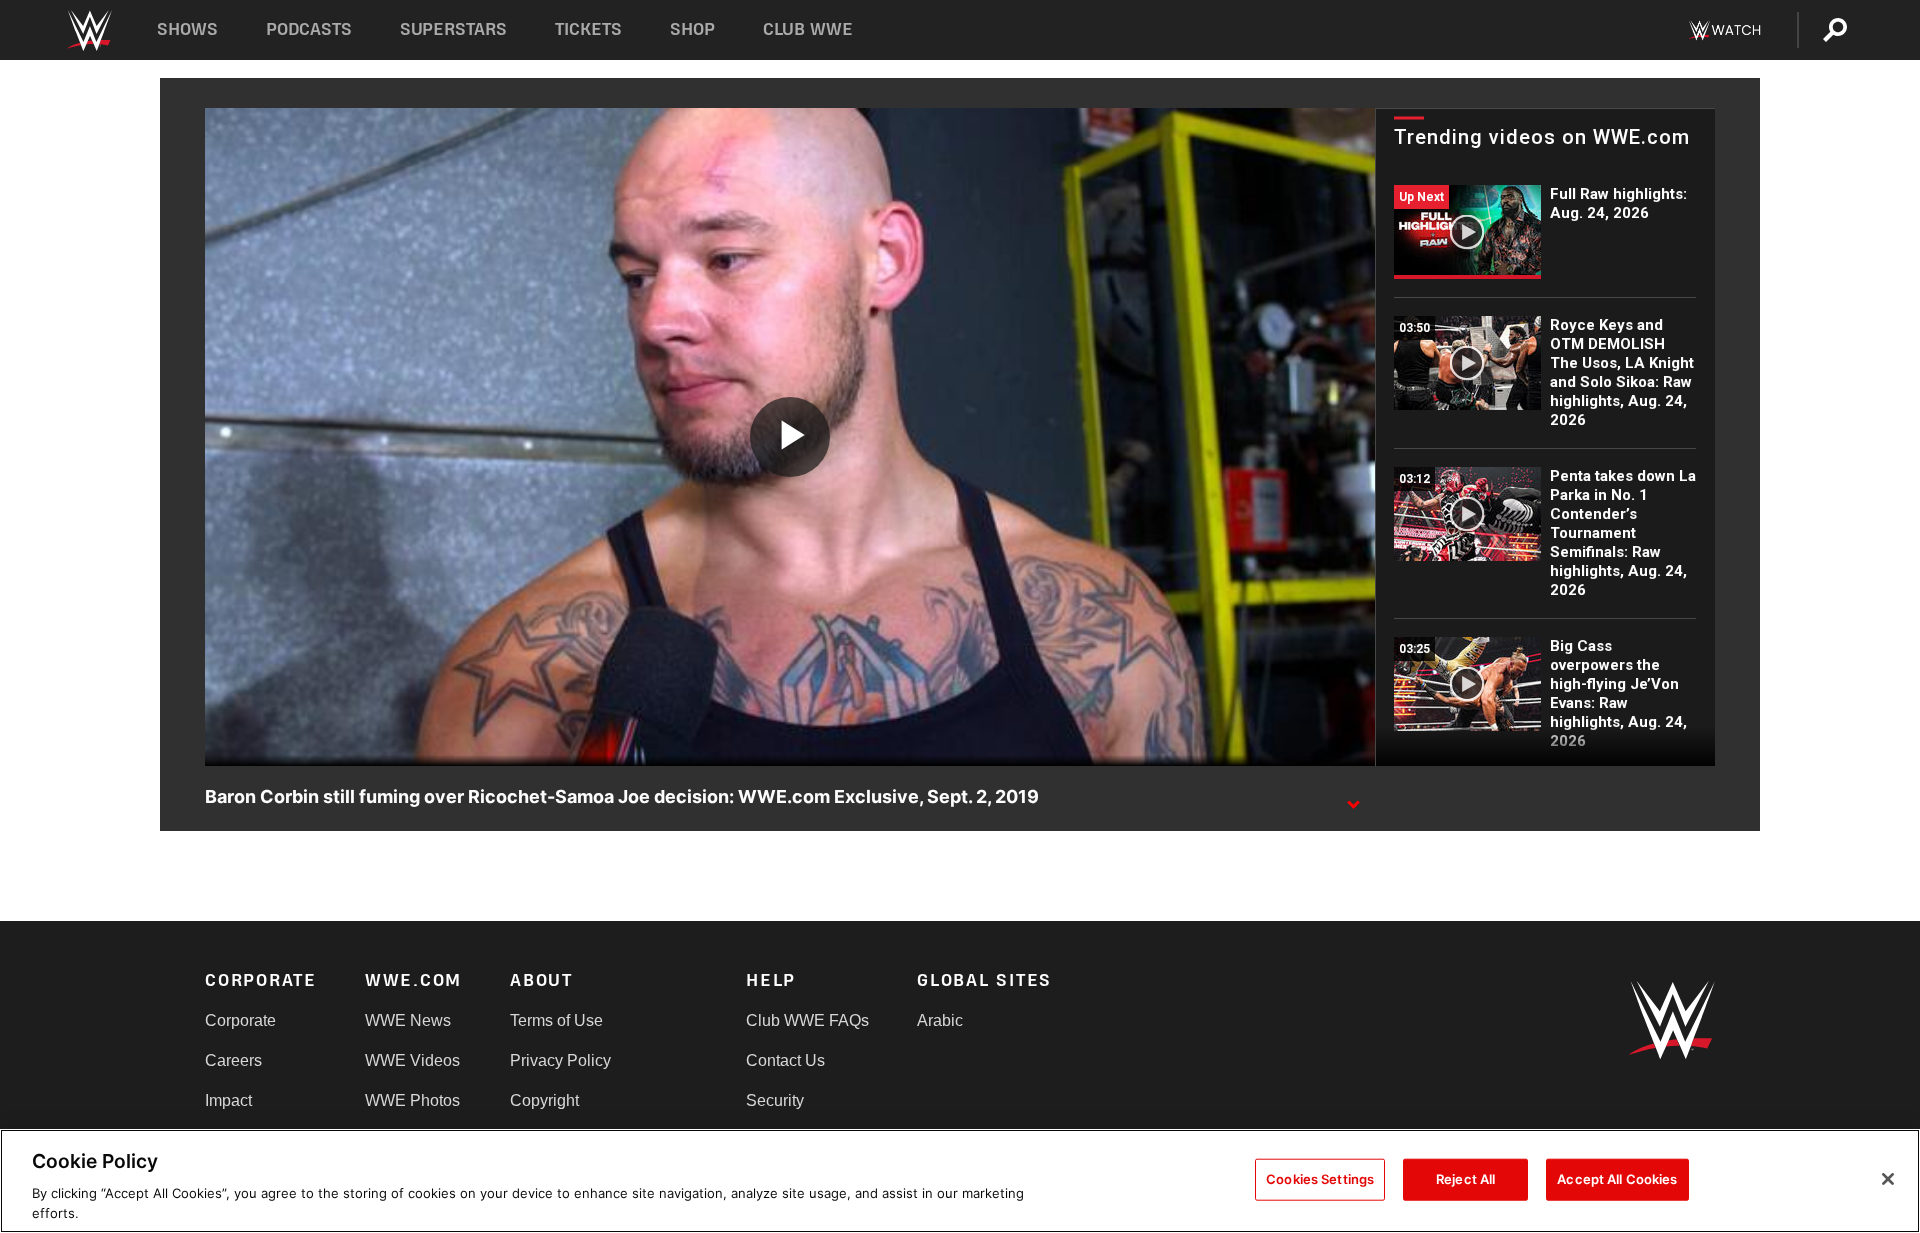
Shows (187, 29)
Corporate (240, 1020)
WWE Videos (412, 1060)
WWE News (408, 1020)
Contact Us (785, 1060)
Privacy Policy (560, 1060)
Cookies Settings (1320, 1179)
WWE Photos (412, 1100)
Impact (228, 1100)
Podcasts (309, 29)
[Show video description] (1353, 798)
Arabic (940, 1020)
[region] (960, 1181)
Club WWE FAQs (807, 1020)
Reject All (1465, 1179)
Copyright (544, 1100)
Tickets (588, 29)
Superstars (454, 29)
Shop (692, 29)
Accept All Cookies (1617, 1179)
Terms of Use (556, 1020)
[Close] (1888, 1179)
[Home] (88, 30)
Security (775, 1100)
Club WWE (808, 29)
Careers (233, 1060)
